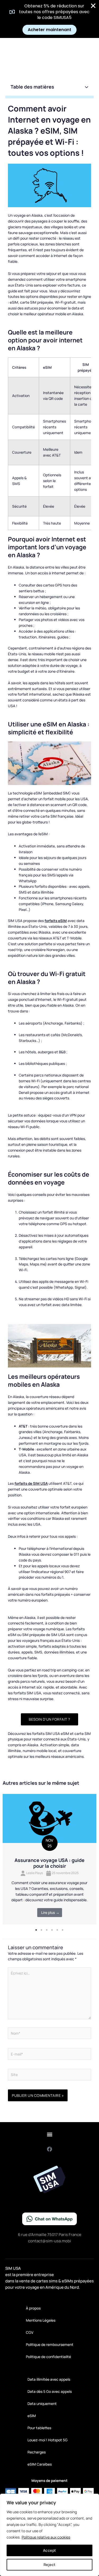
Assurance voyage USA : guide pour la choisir (49, 1863)
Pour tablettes (39, 2428)
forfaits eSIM (56, 921)
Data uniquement (42, 2403)
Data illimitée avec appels (49, 2379)
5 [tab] (58, 1930)
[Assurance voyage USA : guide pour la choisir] (49, 1818)
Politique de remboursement (50, 2344)
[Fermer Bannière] (93, 6)
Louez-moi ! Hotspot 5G (48, 2440)
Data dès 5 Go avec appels (50, 2391)
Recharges (37, 2452)
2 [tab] (42, 1930)
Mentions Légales (41, 2320)
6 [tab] (63, 1930)
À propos (33, 2308)
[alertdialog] (49, 19)
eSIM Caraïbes (40, 2464)
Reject (50, 2565)
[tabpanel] (49, 1859)
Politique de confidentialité (48, 2357)
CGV (30, 2332)
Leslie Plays (34, 1873)
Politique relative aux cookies (46, 2537)
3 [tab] (47, 1930)
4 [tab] (52, 1930)
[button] (87, 87)
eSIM (32, 2416)
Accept (50, 2550)
